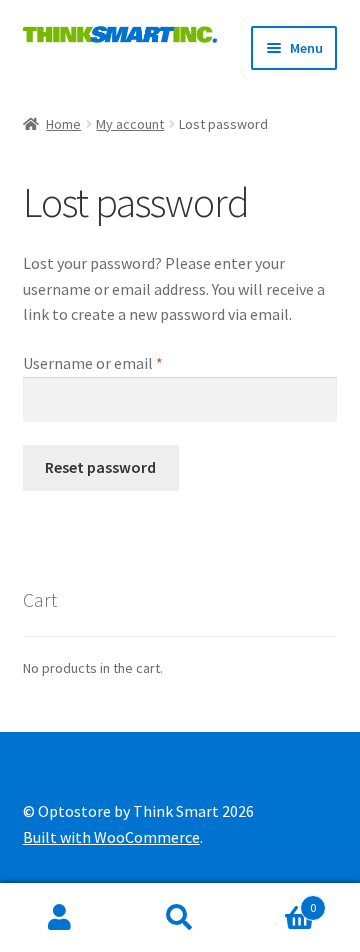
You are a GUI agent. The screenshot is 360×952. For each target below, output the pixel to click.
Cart (278, 900)
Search (180, 918)
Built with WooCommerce (111, 837)
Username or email (122, 362)
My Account (60, 918)
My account (130, 124)
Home (63, 124)
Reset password (100, 467)
